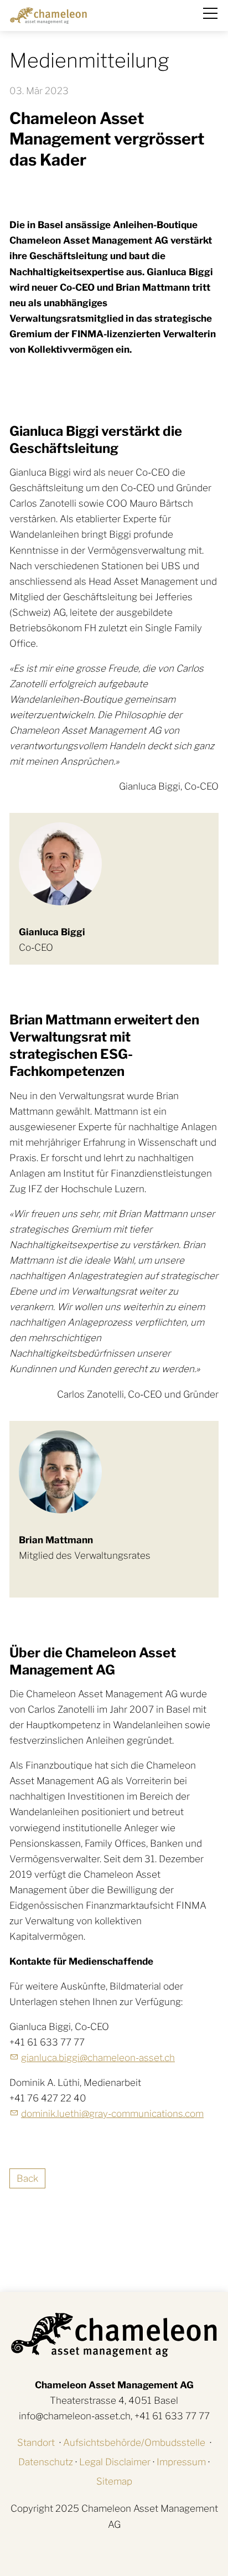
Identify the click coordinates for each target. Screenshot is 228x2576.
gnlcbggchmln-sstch (98, 2058)
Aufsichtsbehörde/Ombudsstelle (134, 2443)
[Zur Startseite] (48, 16)
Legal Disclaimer (115, 2462)
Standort (36, 2443)
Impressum (181, 2462)
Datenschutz (46, 2462)
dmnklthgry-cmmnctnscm (112, 2114)
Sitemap (114, 2481)
